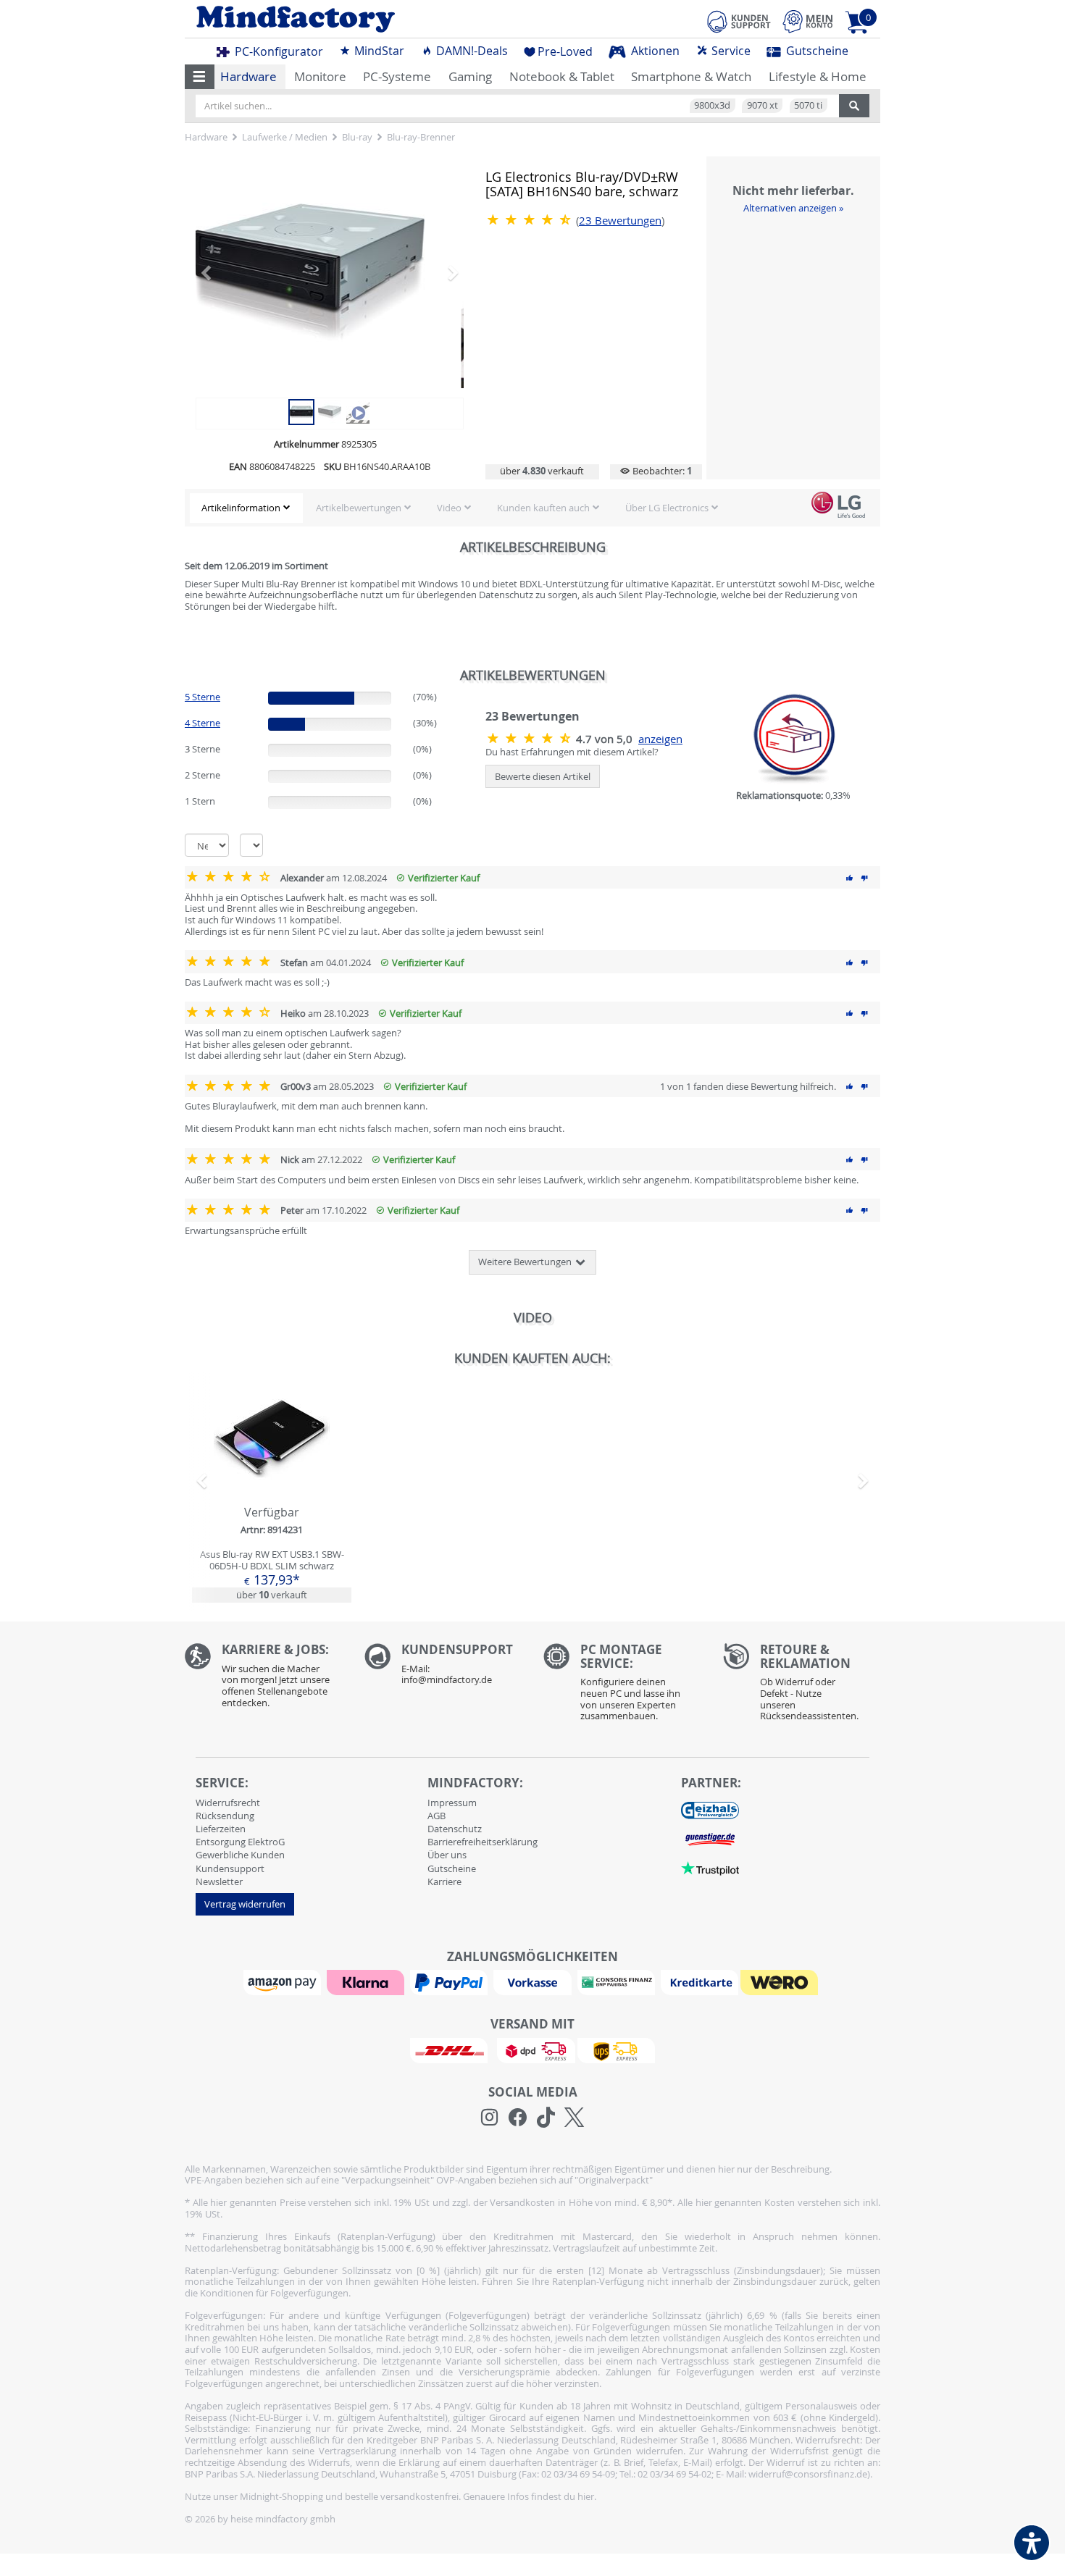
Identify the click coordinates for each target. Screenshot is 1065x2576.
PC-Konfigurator (277, 51)
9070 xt (763, 105)
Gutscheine (816, 51)
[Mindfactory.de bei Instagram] (489, 2118)
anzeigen (660, 739)
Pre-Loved (565, 51)
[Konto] (808, 21)
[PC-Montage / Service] (622, 1686)
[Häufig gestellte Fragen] (443, 1668)
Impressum (452, 1803)
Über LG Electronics (667, 508)
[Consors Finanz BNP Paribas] (618, 1981)
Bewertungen (620, 221)
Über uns (447, 1855)
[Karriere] (264, 1679)
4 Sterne (202, 723)
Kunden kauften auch (543, 508)
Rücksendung (225, 1816)
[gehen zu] (186, 635)
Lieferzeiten (221, 1829)
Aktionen (654, 51)
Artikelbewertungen (359, 508)
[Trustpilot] (710, 1868)
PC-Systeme (397, 76)
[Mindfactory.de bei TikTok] (546, 2118)
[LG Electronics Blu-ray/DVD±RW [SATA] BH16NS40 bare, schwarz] (301, 411)
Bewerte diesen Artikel (543, 776)
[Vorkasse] (534, 1981)
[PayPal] (451, 1981)
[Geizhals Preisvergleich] (710, 1810)
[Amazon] (284, 1981)
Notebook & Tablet (562, 76)
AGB (437, 1816)
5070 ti (808, 105)
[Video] (330, 272)
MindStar (378, 51)
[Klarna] (367, 1981)
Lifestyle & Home (818, 76)
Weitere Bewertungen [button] (526, 1262)
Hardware (248, 76)
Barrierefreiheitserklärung (483, 1842)
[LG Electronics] (838, 505)
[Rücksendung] (802, 1686)
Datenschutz (455, 1829)
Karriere (444, 1881)
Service (730, 51)
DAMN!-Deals (471, 51)
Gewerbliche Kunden (240, 1855)
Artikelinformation (241, 508)
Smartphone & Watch (691, 76)
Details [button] (272, 1472)
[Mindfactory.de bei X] (574, 2118)
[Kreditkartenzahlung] (699, 1981)
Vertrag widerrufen (245, 1904)
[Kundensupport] (739, 20)
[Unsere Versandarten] (532, 2050)
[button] (200, 77)
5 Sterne (202, 697)
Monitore (320, 76)
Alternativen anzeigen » (793, 208)
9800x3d (712, 105)
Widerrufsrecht (228, 1803)
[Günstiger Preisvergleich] (710, 1839)
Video (449, 508)
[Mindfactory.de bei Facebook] (518, 2118)
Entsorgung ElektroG (240, 1842)
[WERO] (781, 1981)
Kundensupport (230, 1868)
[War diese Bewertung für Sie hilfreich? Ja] (850, 878)
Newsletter (219, 1881)
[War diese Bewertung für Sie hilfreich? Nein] (864, 878)
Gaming (470, 76)
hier (586, 2496)
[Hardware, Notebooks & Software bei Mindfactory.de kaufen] (353, 19)
